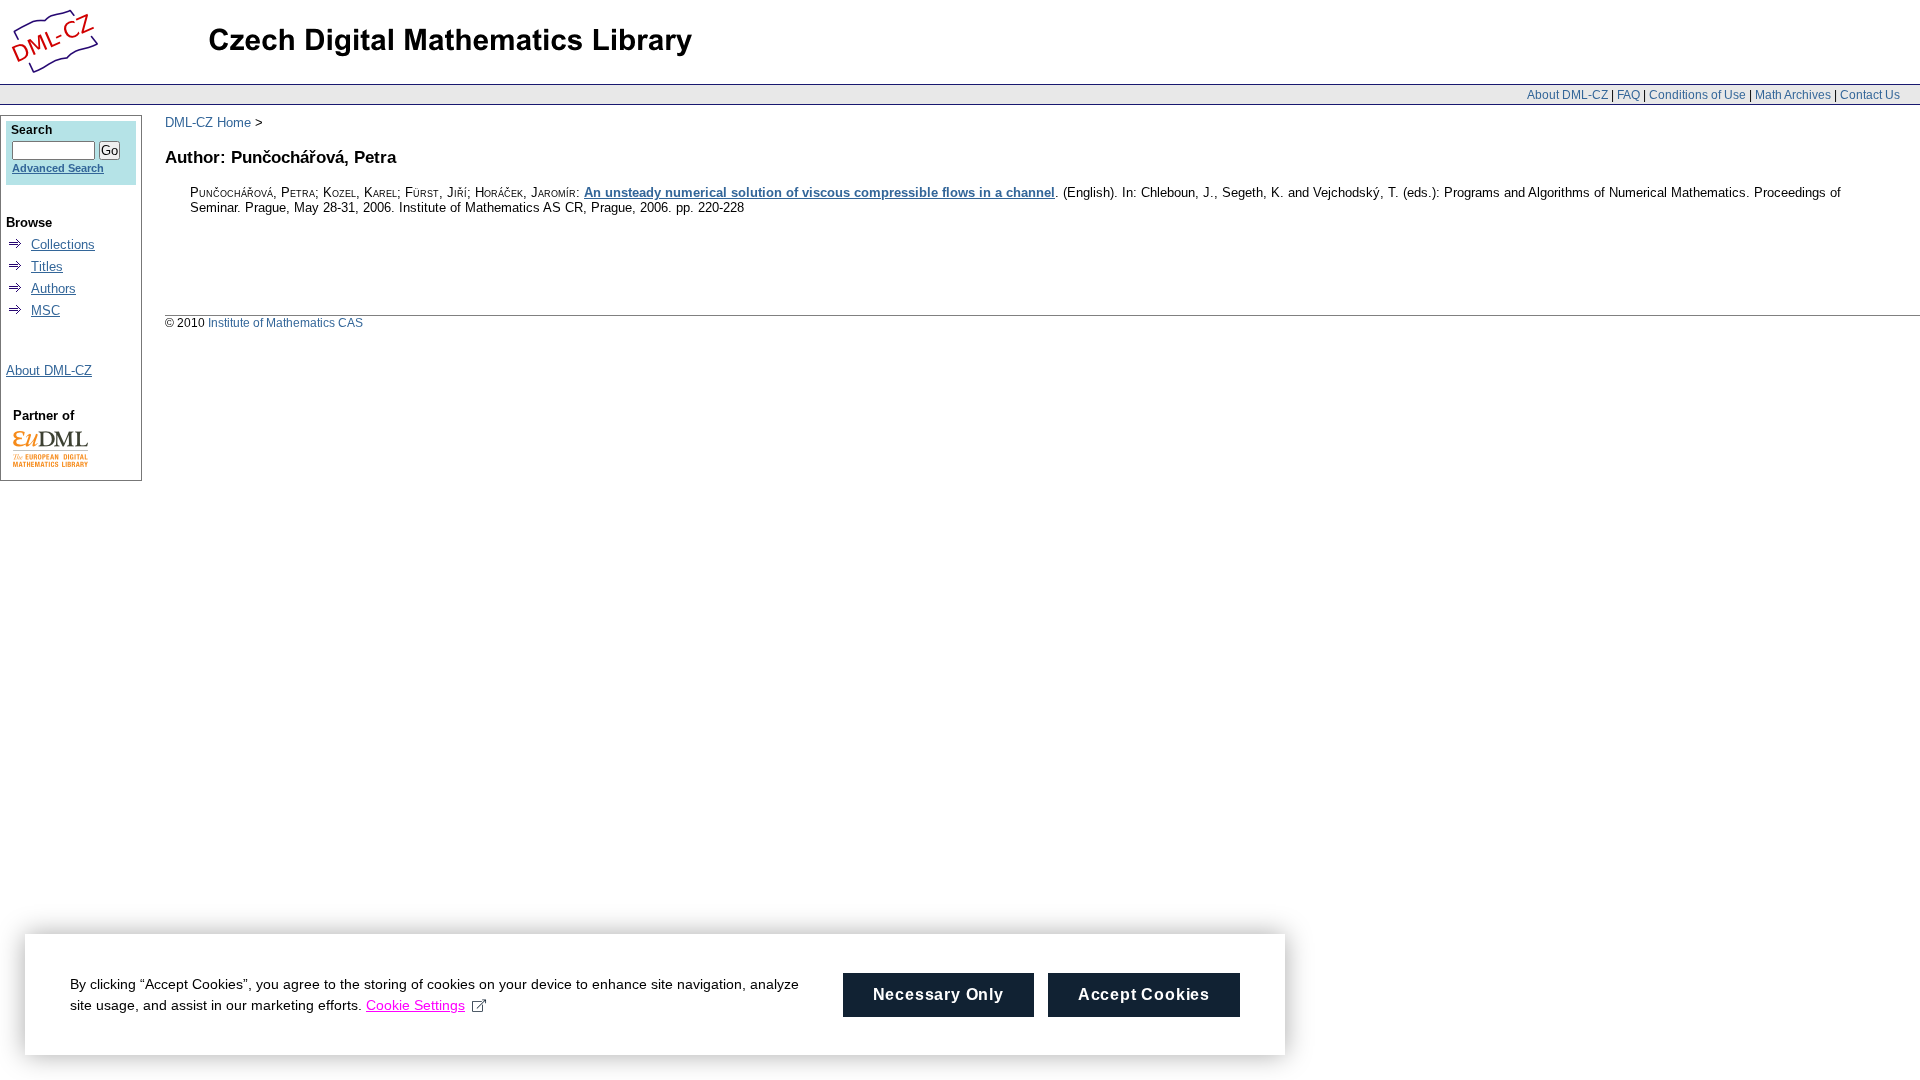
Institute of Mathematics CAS (285, 323)
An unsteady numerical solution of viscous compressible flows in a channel (819, 192)
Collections (63, 244)
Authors (53, 288)
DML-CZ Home (208, 122)
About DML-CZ (1567, 95)
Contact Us (1870, 95)
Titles (47, 266)
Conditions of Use (1697, 95)
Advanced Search (58, 168)
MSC (45, 310)
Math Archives (1793, 95)
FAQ (1628, 95)
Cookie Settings (415, 1005)
